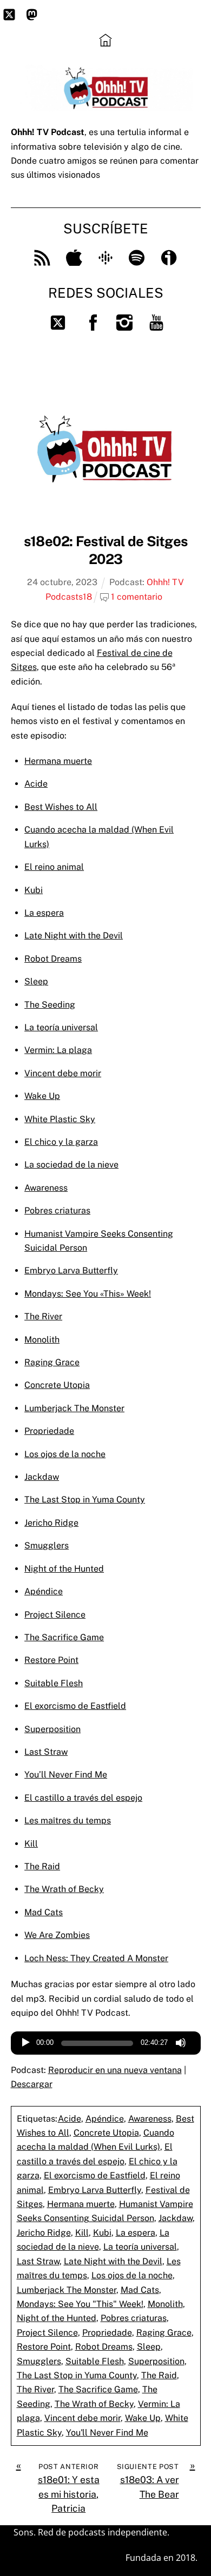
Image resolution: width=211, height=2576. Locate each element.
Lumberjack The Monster (74, 1408)
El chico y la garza (61, 1142)
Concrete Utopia (57, 1385)
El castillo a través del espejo (83, 1798)
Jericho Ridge (51, 1523)
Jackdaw (42, 1477)
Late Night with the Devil (74, 935)
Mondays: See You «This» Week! (88, 1294)
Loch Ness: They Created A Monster (96, 1958)
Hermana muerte (58, 761)
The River (43, 1316)
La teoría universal (61, 1027)
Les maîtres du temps (68, 1820)
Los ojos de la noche (65, 1454)
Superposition (52, 1729)
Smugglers (47, 1545)
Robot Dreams (53, 959)
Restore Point (51, 1660)
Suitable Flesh (54, 1683)
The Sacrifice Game (64, 1637)
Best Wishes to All (61, 807)
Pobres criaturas (57, 1210)
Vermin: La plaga (58, 1050)
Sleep (36, 981)
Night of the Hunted (64, 1569)
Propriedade (49, 1431)
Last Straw (46, 1752)
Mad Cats (44, 1912)
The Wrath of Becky (64, 1889)
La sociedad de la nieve (71, 1165)
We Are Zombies (57, 1935)
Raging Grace (52, 1362)
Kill (31, 1844)
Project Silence (55, 1615)
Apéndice (44, 1591)
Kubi (34, 890)
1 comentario (137, 597)
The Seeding (50, 1005)
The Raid (42, 1866)
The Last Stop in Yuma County (85, 1500)
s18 (85, 597)
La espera (44, 913)
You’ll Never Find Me (66, 1775)
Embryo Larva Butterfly (71, 1270)
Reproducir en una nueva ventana (115, 2070)
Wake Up (42, 1096)
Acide (36, 784)
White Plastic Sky (60, 1119)
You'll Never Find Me (107, 2433)
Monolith (42, 1340)
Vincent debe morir (63, 1073)
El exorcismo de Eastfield (75, 1706)
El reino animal (54, 867)
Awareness (46, 1188)
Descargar (32, 2084)
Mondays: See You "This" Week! (80, 2304)
